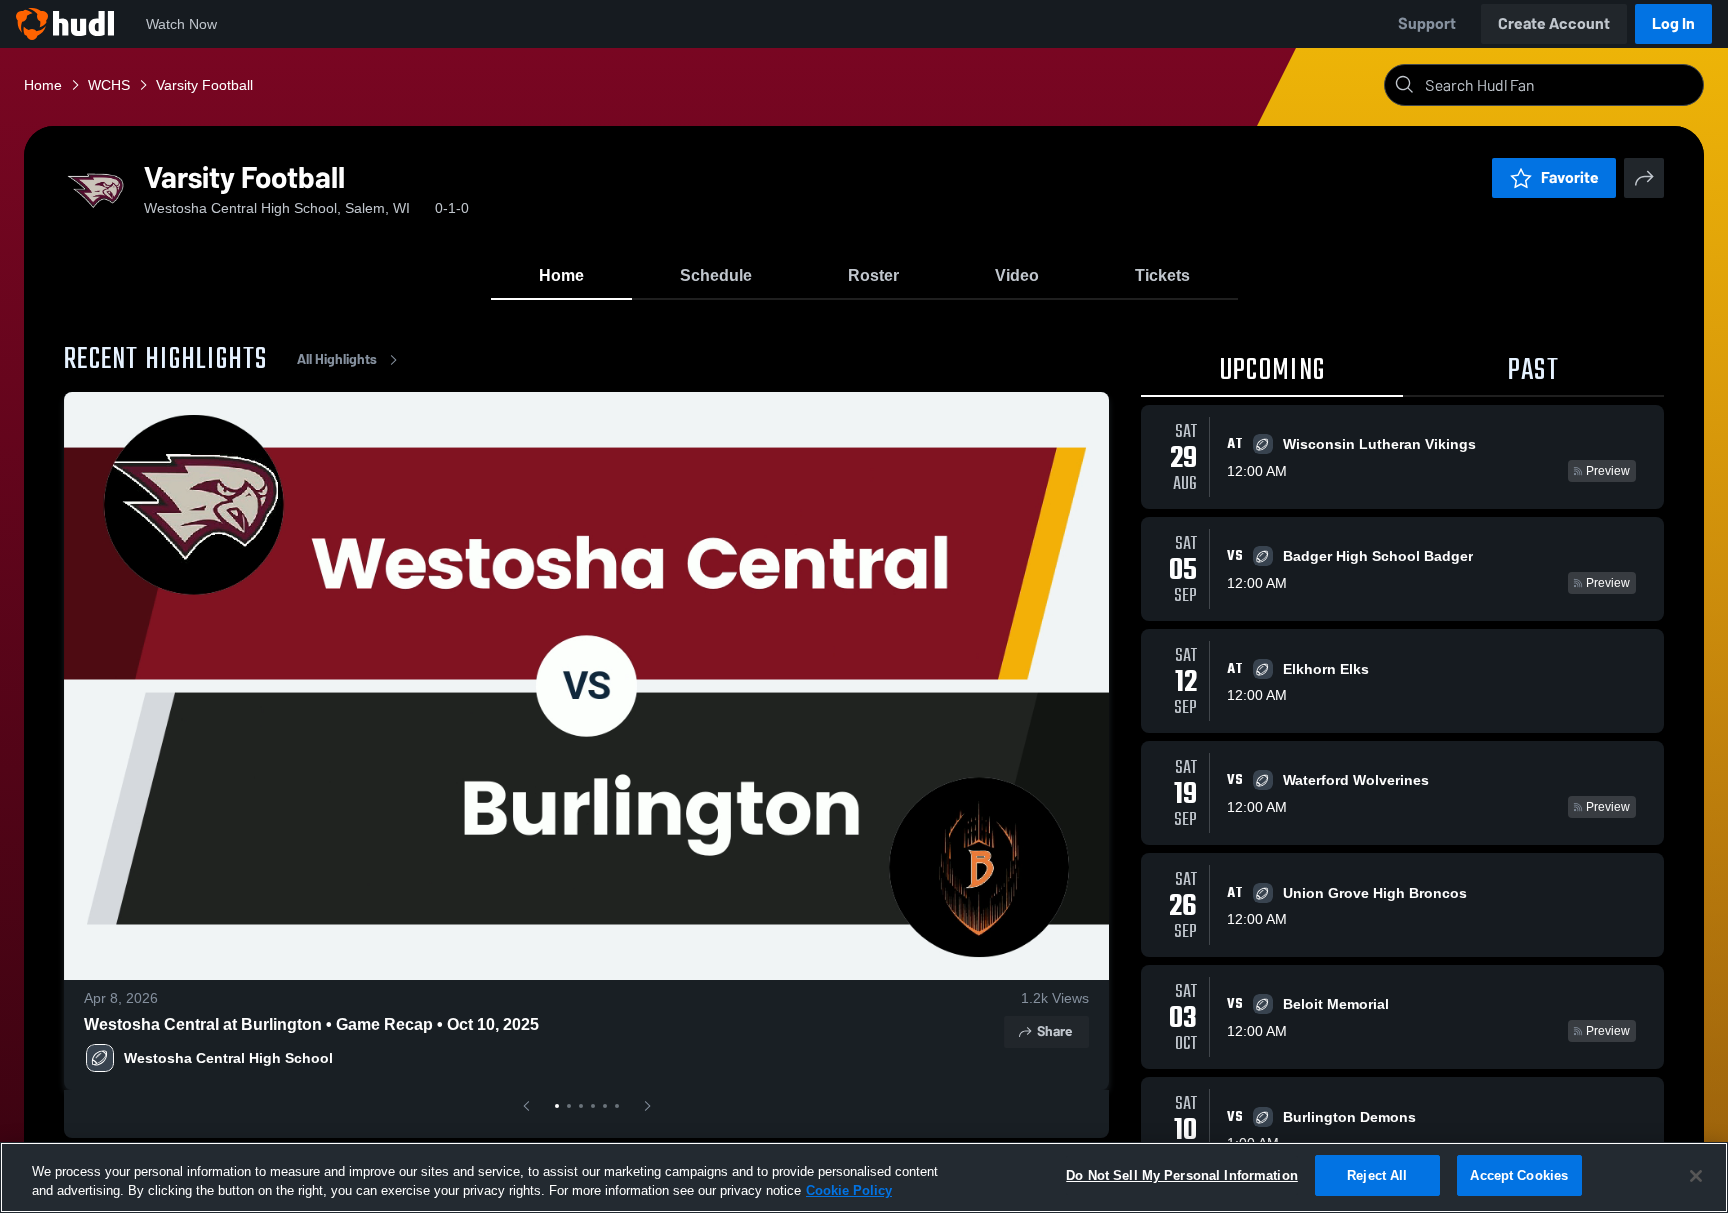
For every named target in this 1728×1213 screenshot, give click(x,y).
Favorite (1570, 177)
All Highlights (337, 359)
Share (1054, 1031)
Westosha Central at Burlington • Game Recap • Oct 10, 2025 (311, 1024)
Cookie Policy (849, 1191)
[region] (864, 1177)
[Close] (1696, 1176)
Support (1427, 23)
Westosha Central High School (228, 1058)
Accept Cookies (1519, 1175)
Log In (1673, 23)
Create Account (1554, 23)
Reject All (1377, 1175)
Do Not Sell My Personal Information (1182, 1175)
